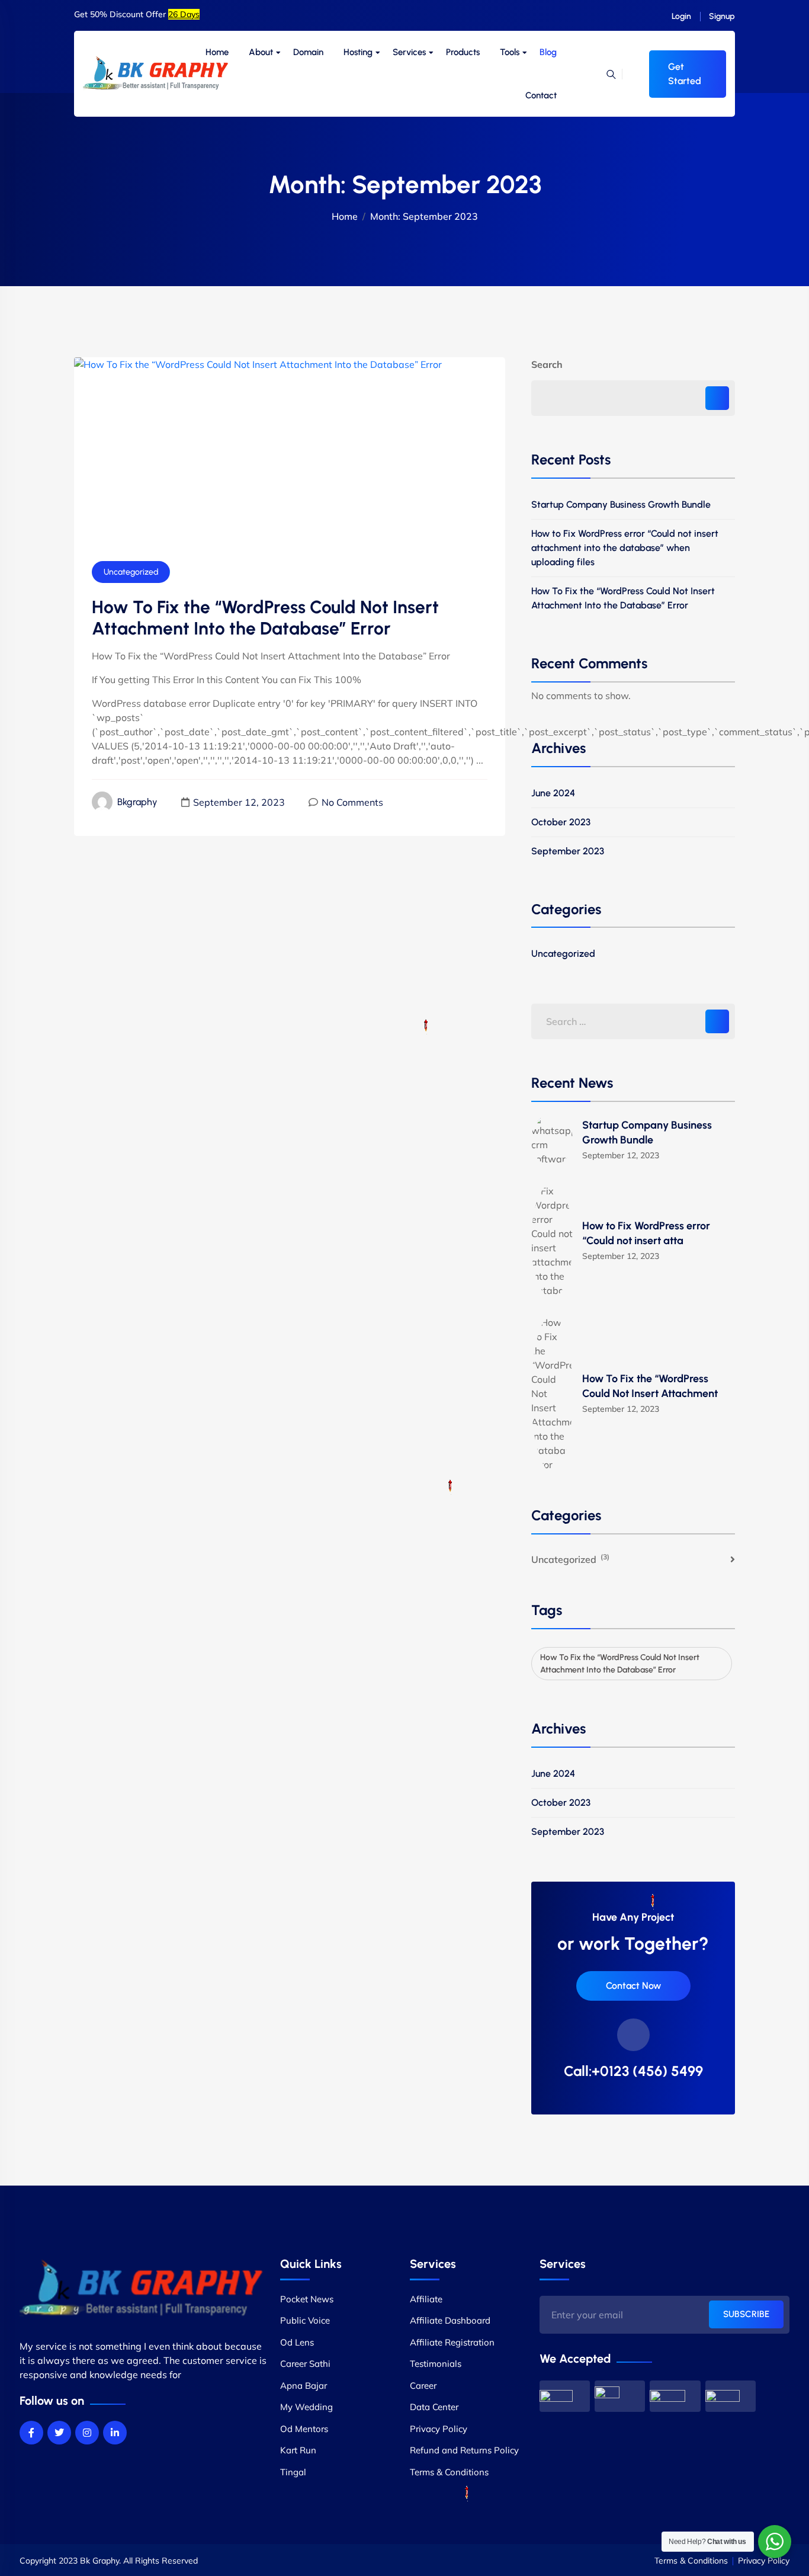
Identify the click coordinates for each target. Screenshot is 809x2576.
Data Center (434, 2407)
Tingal (293, 2472)
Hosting (358, 52)
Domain (308, 52)
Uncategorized (131, 572)
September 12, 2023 (239, 802)
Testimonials (436, 2364)
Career (423, 2386)
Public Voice (305, 2320)
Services (409, 52)
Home (217, 52)
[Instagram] (87, 2433)
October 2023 (561, 1803)
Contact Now (633, 1986)
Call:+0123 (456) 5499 (633, 2071)
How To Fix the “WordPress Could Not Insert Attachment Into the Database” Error (623, 598)
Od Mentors (304, 2429)
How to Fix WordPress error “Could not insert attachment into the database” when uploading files (625, 548)
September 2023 (568, 1832)
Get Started (685, 74)
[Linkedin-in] (115, 2433)
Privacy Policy (439, 2429)
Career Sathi (305, 2364)
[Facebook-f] (31, 2433)
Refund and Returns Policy (464, 2450)
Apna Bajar (304, 2386)
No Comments (352, 802)
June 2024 (553, 793)
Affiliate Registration (452, 2342)
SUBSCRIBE (746, 2314)
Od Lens (297, 2342)
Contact (541, 95)
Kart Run (298, 2450)
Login (681, 16)
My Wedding (306, 2407)
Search (547, 364)
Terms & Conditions (449, 2472)
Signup (722, 16)
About (261, 52)
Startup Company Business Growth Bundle (621, 504)
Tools (510, 52)
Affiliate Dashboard (450, 2320)
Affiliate (426, 2299)
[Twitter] (59, 2433)
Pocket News (307, 2299)
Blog (548, 52)
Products (463, 52)
